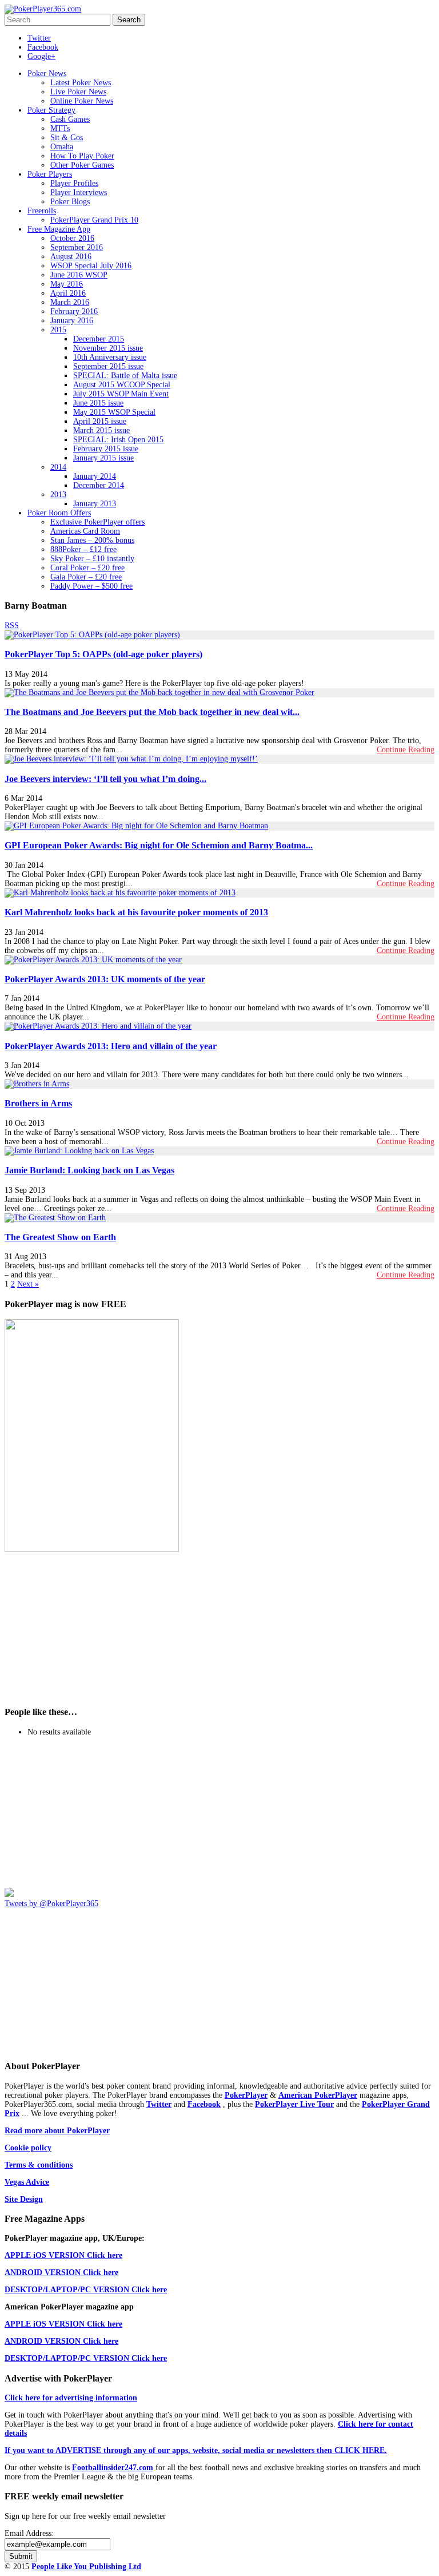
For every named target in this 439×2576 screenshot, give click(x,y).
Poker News (47, 74)
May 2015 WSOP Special (114, 412)
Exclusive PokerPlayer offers (97, 522)
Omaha (62, 147)
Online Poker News (82, 101)
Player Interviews (79, 192)
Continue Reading (406, 750)
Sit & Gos (67, 138)
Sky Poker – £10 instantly (92, 559)
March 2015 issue (101, 430)
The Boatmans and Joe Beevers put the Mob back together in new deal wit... (152, 712)
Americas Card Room (85, 531)
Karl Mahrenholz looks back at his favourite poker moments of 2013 (136, 912)
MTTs (60, 128)
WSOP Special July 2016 (91, 266)
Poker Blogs (70, 202)
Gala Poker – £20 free (86, 577)
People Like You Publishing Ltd (86, 2567)
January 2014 (95, 476)
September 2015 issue (108, 366)
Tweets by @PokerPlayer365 (51, 1904)
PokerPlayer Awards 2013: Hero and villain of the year (111, 1046)
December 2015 (99, 339)
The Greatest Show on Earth (60, 1237)
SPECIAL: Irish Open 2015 (118, 440)
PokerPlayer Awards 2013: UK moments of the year (105, 979)
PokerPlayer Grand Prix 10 (94, 220)
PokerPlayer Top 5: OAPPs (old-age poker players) (103, 654)
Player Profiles (74, 183)
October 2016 (72, 238)
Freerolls (42, 211)
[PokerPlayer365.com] (43, 9)
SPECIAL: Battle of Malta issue (125, 376)
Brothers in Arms (38, 1103)
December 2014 (99, 485)
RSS (12, 626)
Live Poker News (78, 92)
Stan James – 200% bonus (92, 540)
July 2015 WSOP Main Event (121, 394)
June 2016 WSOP (79, 275)
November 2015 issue (108, 348)
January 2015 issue (103, 458)
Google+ (41, 56)
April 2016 (68, 293)
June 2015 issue (98, 403)
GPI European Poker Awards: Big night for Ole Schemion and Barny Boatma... (159, 845)
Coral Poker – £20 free (87, 568)
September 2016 (77, 247)
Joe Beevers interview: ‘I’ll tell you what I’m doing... (105, 779)
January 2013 (95, 504)
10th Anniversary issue (110, 357)
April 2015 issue (100, 421)
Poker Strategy (51, 110)
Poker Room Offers (59, 513)
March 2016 (70, 302)
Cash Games (70, 119)
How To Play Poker (82, 156)
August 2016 (71, 257)
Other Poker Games (82, 165)
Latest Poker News (81, 83)
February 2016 (74, 311)
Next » (28, 1284)
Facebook (43, 47)
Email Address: (29, 2533)
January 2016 (72, 321)
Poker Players (50, 174)
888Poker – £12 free (83, 549)
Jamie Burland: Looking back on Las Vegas (89, 1170)
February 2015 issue (106, 449)
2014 (58, 467)
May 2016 (67, 284)
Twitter (39, 38)
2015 (58, 330)
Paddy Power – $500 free (91, 586)
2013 (58, 495)
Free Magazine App (59, 229)
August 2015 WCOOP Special (122, 385)
